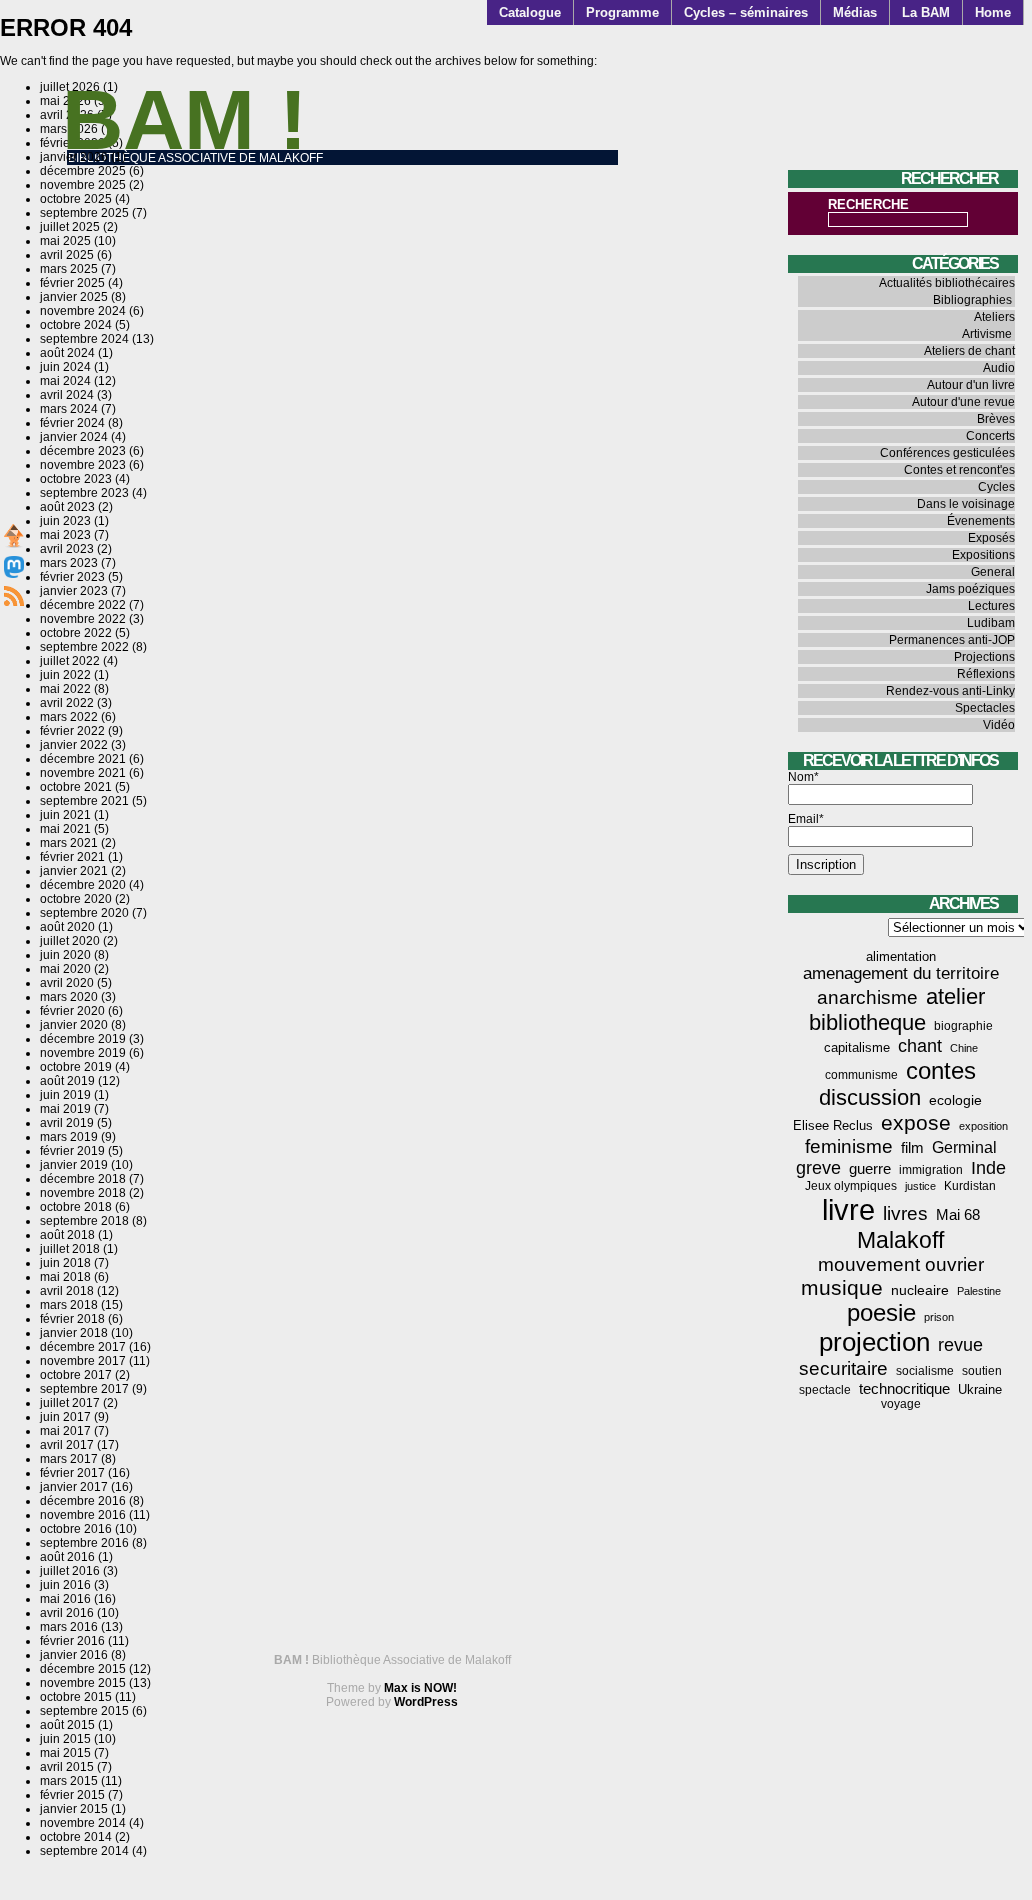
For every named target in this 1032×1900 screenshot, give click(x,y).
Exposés (991, 538)
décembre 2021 (83, 759)
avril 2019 (67, 1123)
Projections (984, 657)
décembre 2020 (83, 885)
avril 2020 (67, 983)
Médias (855, 12)
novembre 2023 (83, 465)
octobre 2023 (76, 479)
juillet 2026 (70, 87)
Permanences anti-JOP (952, 640)
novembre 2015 (83, 1683)
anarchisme (867, 997)
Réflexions (986, 674)
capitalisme (857, 1047)
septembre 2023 (84, 493)
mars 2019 (69, 1137)
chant (920, 1046)
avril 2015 (67, 1767)
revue (960, 1345)
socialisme (925, 1371)
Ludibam (991, 623)
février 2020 (72, 1011)
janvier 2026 (74, 157)
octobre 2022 (76, 633)
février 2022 (72, 731)
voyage (901, 1404)
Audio (999, 368)
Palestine (979, 1291)
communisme (861, 1075)
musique (842, 1287)
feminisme (849, 1146)
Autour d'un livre (971, 385)
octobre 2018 (76, 1207)
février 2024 (72, 423)
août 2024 (67, 353)
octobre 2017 (76, 1375)
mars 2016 (69, 1627)
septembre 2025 (84, 213)
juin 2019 (65, 1095)
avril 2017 (67, 1445)
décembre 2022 (83, 605)
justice (920, 1186)
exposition (983, 1126)
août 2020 (67, 927)
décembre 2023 (83, 451)
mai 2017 (65, 1431)
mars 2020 (69, 997)
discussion (870, 1097)
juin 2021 (65, 815)
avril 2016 (67, 1613)
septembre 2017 (84, 1389)
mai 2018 (65, 1277)
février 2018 (72, 1319)
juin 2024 (65, 367)
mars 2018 (69, 1305)
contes (941, 1070)
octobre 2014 (76, 1837)
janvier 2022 (74, 745)
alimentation (901, 956)
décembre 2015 (83, 1669)
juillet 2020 (70, 941)
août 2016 (67, 1557)
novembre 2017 (83, 1361)
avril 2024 (67, 395)
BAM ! (184, 119)
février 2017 (72, 1473)
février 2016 (72, 1641)
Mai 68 (958, 1214)
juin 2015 (65, 1739)
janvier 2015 (74, 1809)
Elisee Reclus (833, 1125)
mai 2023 (65, 535)
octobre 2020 (76, 899)
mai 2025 (65, 241)
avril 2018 (67, 1291)
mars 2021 (69, 843)
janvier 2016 (74, 1655)
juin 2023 (65, 521)
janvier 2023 (74, 591)
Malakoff (900, 1240)
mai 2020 (65, 969)
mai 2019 (65, 1109)
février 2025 (72, 283)
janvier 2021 (74, 871)
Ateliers (994, 317)
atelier (955, 996)
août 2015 (67, 1725)
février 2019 (72, 1151)
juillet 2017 (70, 1403)
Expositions (983, 555)
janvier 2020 (74, 1025)
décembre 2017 (83, 1347)
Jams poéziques (970, 589)
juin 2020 (65, 955)
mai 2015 (65, 1753)
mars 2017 (69, 1459)
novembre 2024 (83, 311)
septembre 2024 (84, 339)
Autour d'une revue (963, 402)
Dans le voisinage (966, 504)
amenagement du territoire (901, 973)
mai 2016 (65, 1599)
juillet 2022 (70, 661)
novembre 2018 (83, 1193)
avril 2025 (67, 255)
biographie (963, 1026)
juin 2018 (65, 1263)
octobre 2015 (76, 1697)
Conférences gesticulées (947, 453)
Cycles (996, 487)
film (912, 1147)
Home (993, 12)
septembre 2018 (84, 1221)
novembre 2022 (83, 619)
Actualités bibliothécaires (947, 283)
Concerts (990, 436)
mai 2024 (65, 381)
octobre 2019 (76, 1067)
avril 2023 (67, 549)
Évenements (981, 521)
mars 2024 (69, 409)
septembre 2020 (84, 913)
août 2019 (67, 1081)
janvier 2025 (74, 297)
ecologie (955, 1100)
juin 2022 (65, 675)
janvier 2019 (74, 1165)
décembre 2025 (83, 171)
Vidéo (999, 725)
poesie (881, 1313)
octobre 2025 (76, 199)
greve (818, 1168)
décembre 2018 (83, 1179)
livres (905, 1213)
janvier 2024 (74, 437)
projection (874, 1342)
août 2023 (67, 507)
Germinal (964, 1147)
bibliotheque (867, 1022)
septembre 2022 (84, 647)
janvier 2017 (74, 1487)
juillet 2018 (70, 1249)
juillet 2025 (70, 227)
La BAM (926, 12)
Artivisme (987, 334)
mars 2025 (69, 269)
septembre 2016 (84, 1543)
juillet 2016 (70, 1571)
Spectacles (985, 708)
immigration (931, 1170)
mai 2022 (65, 689)
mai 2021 (65, 829)
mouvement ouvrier (901, 1264)
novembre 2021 (83, 773)
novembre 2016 (83, 1515)
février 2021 (72, 857)
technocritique (904, 1388)
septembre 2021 (84, 801)
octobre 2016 (76, 1529)
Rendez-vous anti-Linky (950, 691)
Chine (964, 1048)
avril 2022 (67, 703)
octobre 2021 (76, 787)
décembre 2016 (83, 1501)
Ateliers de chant (969, 351)
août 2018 (67, 1235)
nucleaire (920, 1290)
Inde (988, 1168)
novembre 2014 (83, 1823)
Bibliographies (972, 300)
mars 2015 (69, 1781)
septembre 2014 (84, 1851)
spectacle (825, 1390)
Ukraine (980, 1389)
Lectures (991, 606)
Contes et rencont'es (959, 470)
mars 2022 (69, 717)
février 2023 (72, 577)
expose (916, 1123)
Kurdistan (970, 1186)
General (993, 572)
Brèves (996, 419)
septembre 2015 (84, 1711)
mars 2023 (69, 563)
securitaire (843, 1368)
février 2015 (72, 1795)
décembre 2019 (83, 1039)
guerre (870, 1168)
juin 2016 (65, 1585)
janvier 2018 (74, 1333)
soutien (982, 1371)
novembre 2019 (83, 1053)
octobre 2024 (76, 325)
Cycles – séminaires (746, 12)
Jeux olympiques (851, 1186)
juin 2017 (65, 1417)
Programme (622, 12)
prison (939, 1317)
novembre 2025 (83, 185)
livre (848, 1209)
